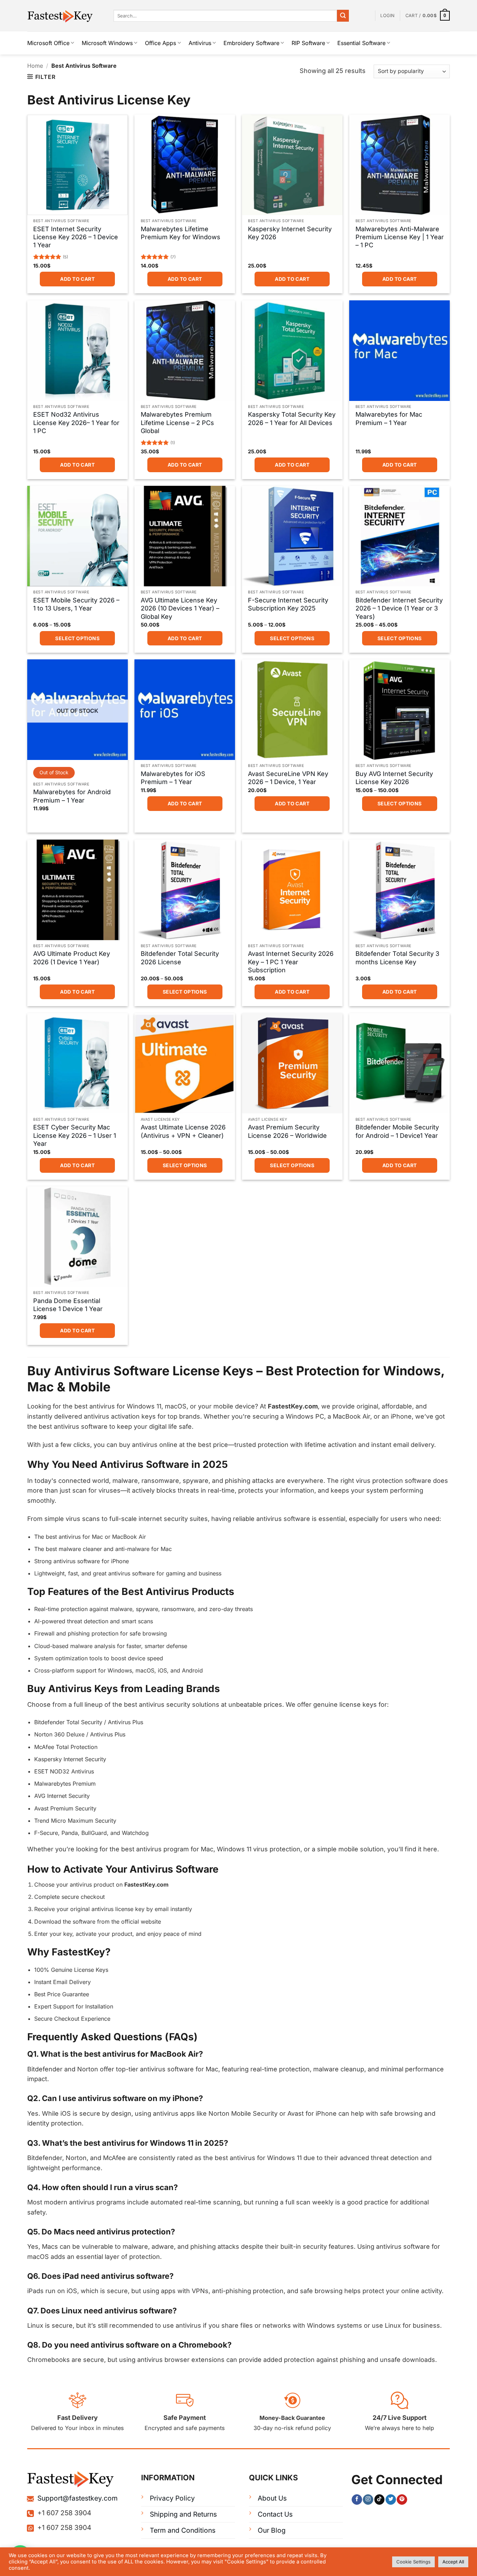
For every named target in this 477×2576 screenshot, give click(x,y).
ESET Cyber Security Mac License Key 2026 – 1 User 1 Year (75, 1135)
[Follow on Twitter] (391, 2500)
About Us (272, 2498)
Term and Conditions (183, 2530)
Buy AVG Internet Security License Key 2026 (394, 778)
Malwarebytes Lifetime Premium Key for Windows (181, 233)
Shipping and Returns (183, 2514)
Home (35, 66)
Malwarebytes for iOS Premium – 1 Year (173, 778)
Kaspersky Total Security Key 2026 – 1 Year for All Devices (292, 418)
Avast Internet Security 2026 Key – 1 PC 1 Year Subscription (291, 962)
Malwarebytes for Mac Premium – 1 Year (389, 418)
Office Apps (160, 43)
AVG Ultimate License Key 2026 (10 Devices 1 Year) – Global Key (180, 608)
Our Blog (272, 2530)
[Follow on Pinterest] (402, 2500)
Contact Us (275, 2514)
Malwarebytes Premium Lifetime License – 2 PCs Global (177, 423)
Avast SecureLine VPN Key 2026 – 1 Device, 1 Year (288, 778)
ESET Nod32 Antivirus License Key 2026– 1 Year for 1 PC (76, 423)
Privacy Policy (172, 2498)
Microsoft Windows (107, 43)
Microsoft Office (48, 43)
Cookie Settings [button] (413, 2562)
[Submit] (343, 16)
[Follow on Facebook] (357, 2500)
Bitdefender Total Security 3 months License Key (397, 958)
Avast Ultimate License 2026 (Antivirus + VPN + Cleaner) (183, 1131)
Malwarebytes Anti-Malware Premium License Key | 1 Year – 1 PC (400, 237)
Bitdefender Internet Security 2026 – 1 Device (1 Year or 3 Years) (399, 608)
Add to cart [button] (77, 279)
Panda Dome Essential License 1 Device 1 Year (68, 1305)
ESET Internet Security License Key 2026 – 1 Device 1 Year (76, 237)
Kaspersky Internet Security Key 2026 (290, 233)
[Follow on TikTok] (379, 2500)
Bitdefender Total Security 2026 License (180, 958)
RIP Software (308, 43)
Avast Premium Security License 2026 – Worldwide (287, 1131)
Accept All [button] (453, 2562)
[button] (387, 16)
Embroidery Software (251, 43)
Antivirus (200, 43)
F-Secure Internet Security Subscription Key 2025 (288, 604)
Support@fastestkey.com (78, 2498)
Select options (77, 638)
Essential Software (361, 43)
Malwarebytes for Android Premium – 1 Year (72, 796)
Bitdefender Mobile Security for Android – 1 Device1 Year (397, 1131)
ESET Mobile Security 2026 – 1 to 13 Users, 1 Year (76, 604)
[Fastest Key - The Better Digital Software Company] (65, 16)
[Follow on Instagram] (368, 2500)
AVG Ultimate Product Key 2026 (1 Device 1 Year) (72, 958)
